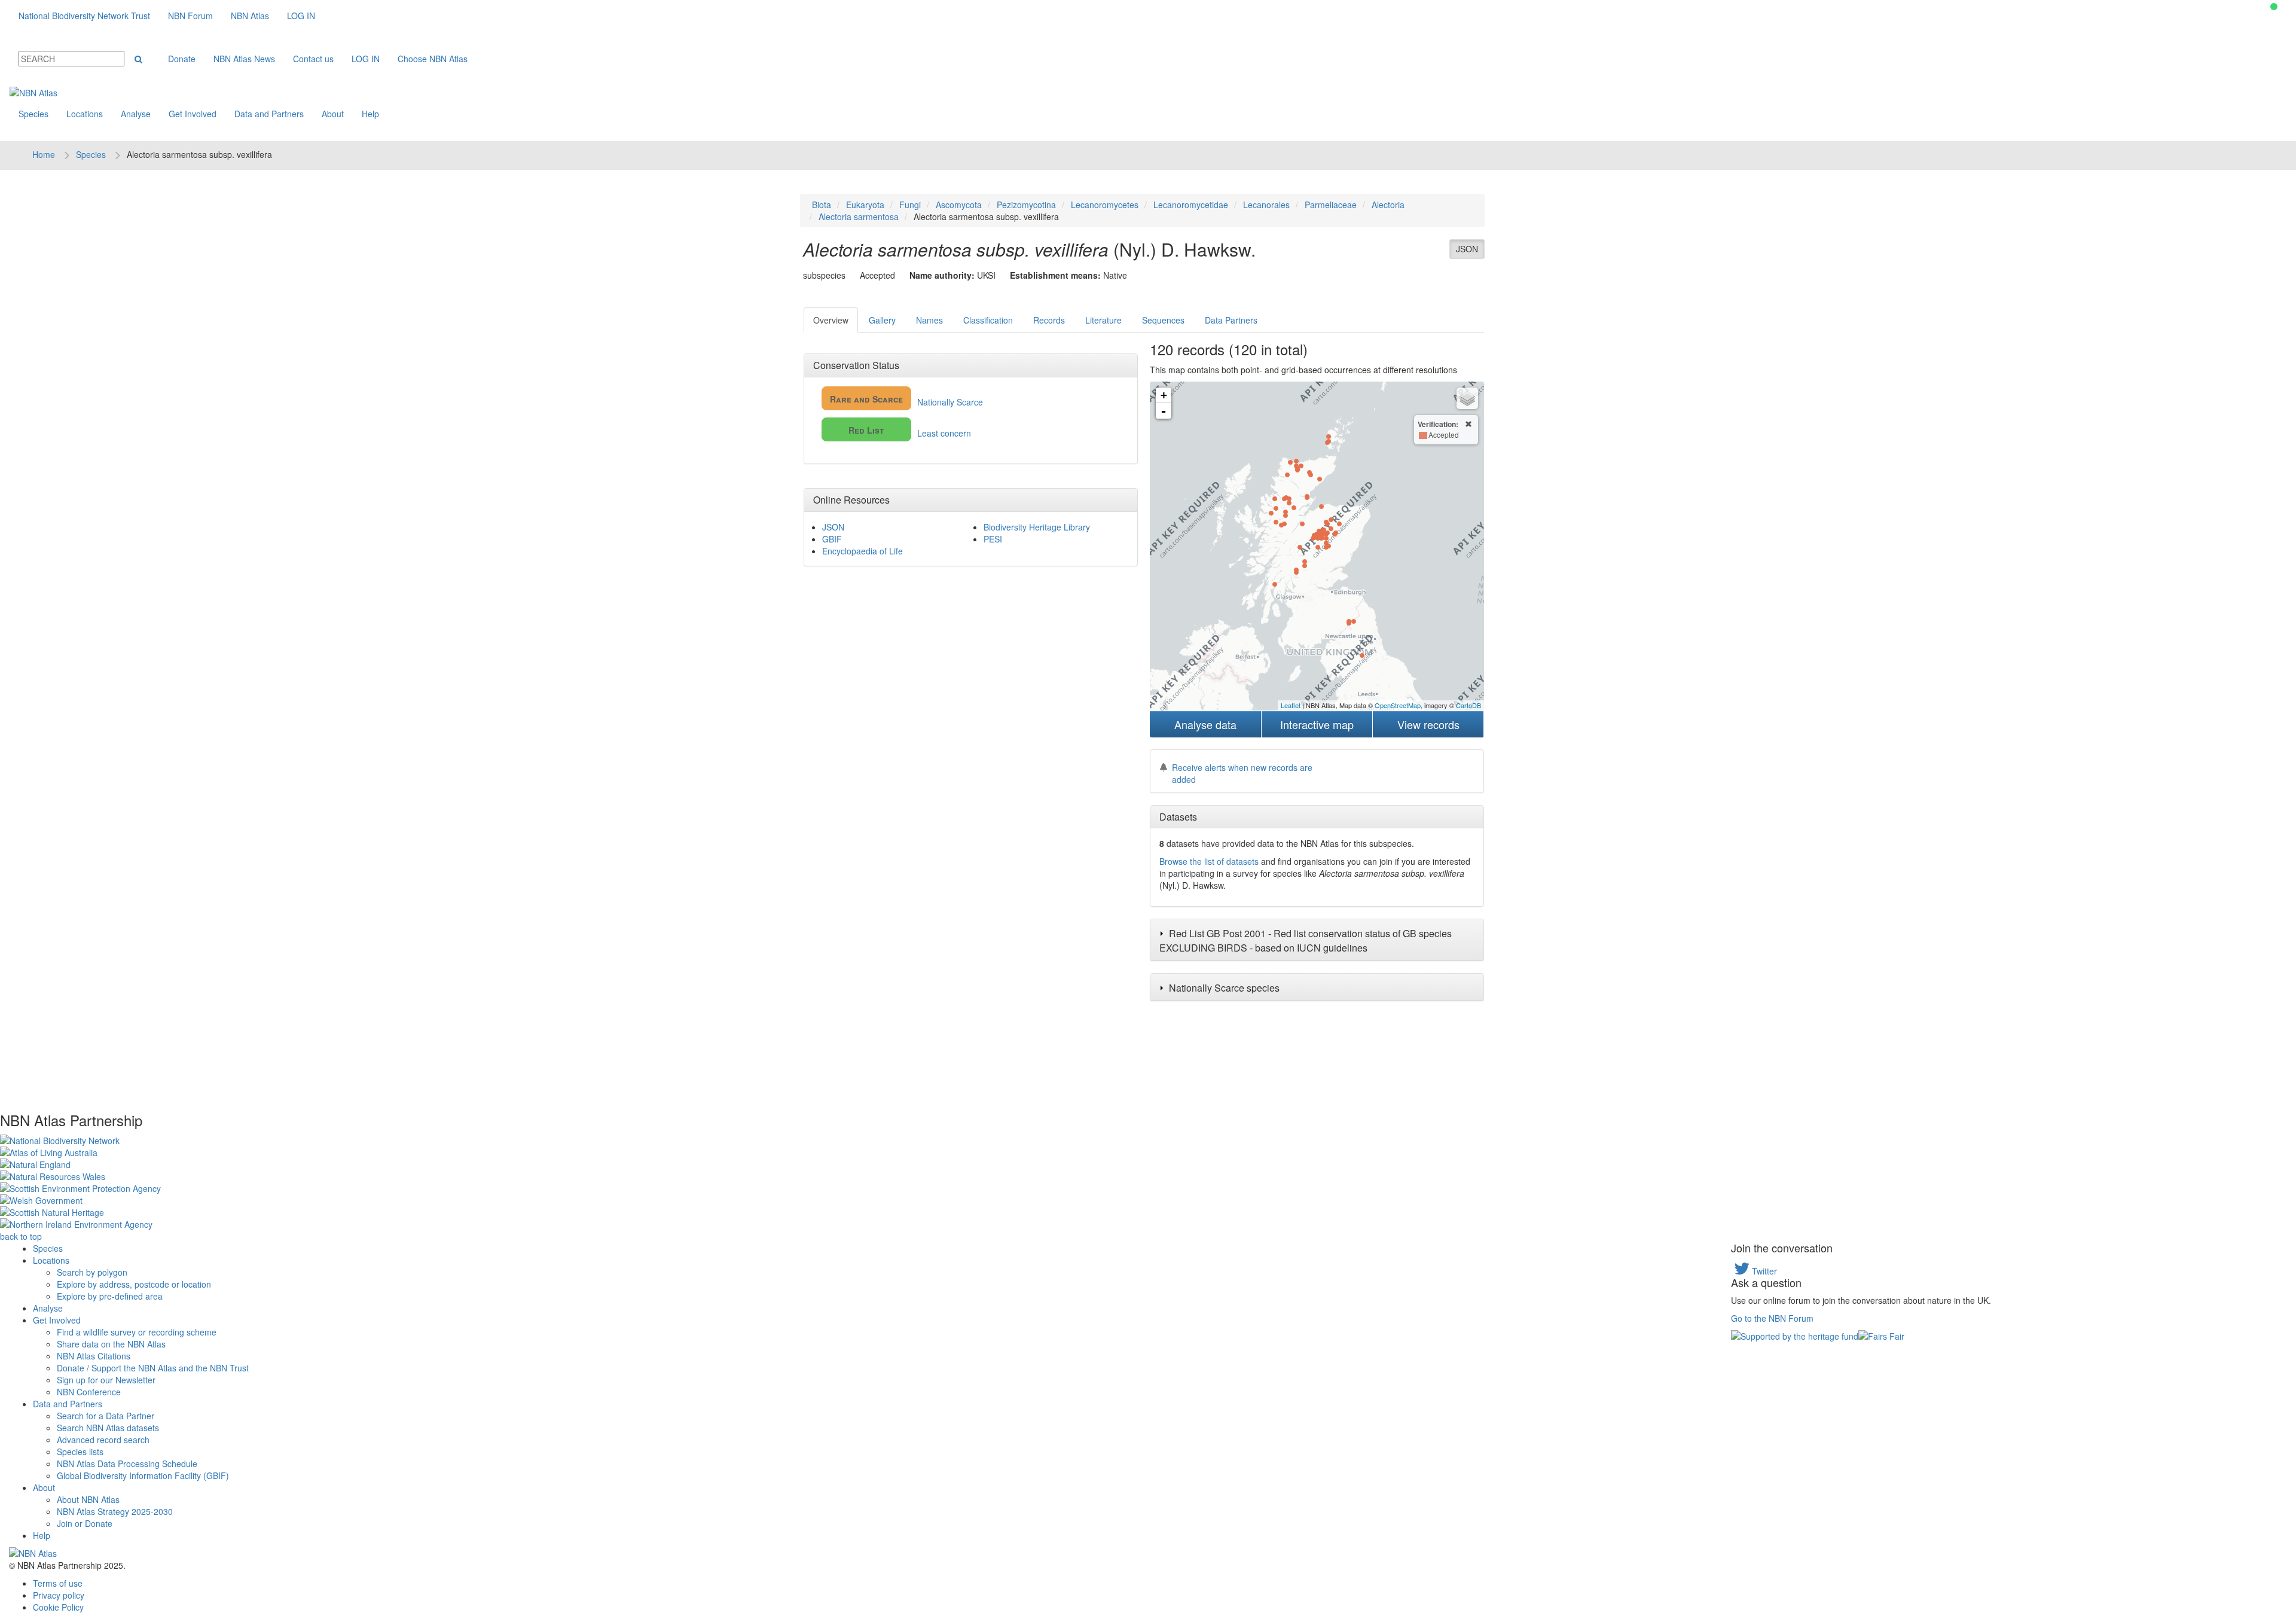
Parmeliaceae (1331, 205)
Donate (182, 59)
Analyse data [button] (1205, 724)
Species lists (80, 1452)
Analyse (136, 114)
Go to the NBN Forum (1772, 1318)
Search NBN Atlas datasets (108, 1428)
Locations (85, 114)
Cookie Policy (58, 1607)
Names (929, 320)
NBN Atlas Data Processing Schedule (127, 1463)
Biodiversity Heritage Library (1037, 527)
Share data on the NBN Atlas (111, 1344)
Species (33, 114)
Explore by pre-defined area (110, 1296)
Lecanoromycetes (1105, 205)
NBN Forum (190, 16)
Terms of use (58, 1583)
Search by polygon (92, 1272)
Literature (1103, 320)
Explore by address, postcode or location (134, 1284)
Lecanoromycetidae (1191, 205)
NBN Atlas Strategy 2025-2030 (115, 1511)
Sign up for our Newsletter (106, 1380)
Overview (831, 320)
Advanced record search (103, 1440)
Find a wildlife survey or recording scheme (137, 1332)
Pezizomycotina (1026, 205)
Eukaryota (865, 205)
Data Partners (1231, 320)
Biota (822, 205)
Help (370, 114)
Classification (988, 320)
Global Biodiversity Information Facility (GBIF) (143, 1475)
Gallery (882, 320)
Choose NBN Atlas (433, 59)
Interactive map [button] (1317, 724)
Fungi (910, 205)
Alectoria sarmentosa (859, 217)
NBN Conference (89, 1392)
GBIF (832, 539)
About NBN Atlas (88, 1499)
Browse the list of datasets (1209, 861)
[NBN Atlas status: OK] (2274, 7)
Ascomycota (959, 205)
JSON (1467, 249)
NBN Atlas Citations (94, 1356)
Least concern (910, 432)
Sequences (1163, 320)
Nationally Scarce (906, 400)
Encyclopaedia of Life (862, 551)
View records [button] (1428, 724)
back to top (21, 1236)
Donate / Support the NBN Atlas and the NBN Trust (153, 1368)
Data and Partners (269, 114)
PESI (993, 539)
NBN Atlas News (244, 59)
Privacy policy (59, 1595)
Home (44, 154)
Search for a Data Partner (106, 1416)
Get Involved (193, 114)
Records (1049, 320)
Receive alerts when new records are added (1242, 773)
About (333, 114)
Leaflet (1291, 705)
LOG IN (301, 16)
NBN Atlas (250, 16)
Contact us (313, 59)
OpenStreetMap (1398, 705)
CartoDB (1468, 705)
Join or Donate (85, 1523)
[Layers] (1467, 398)
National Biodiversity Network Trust (84, 16)
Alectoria (1388, 205)
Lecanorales (1266, 205)
